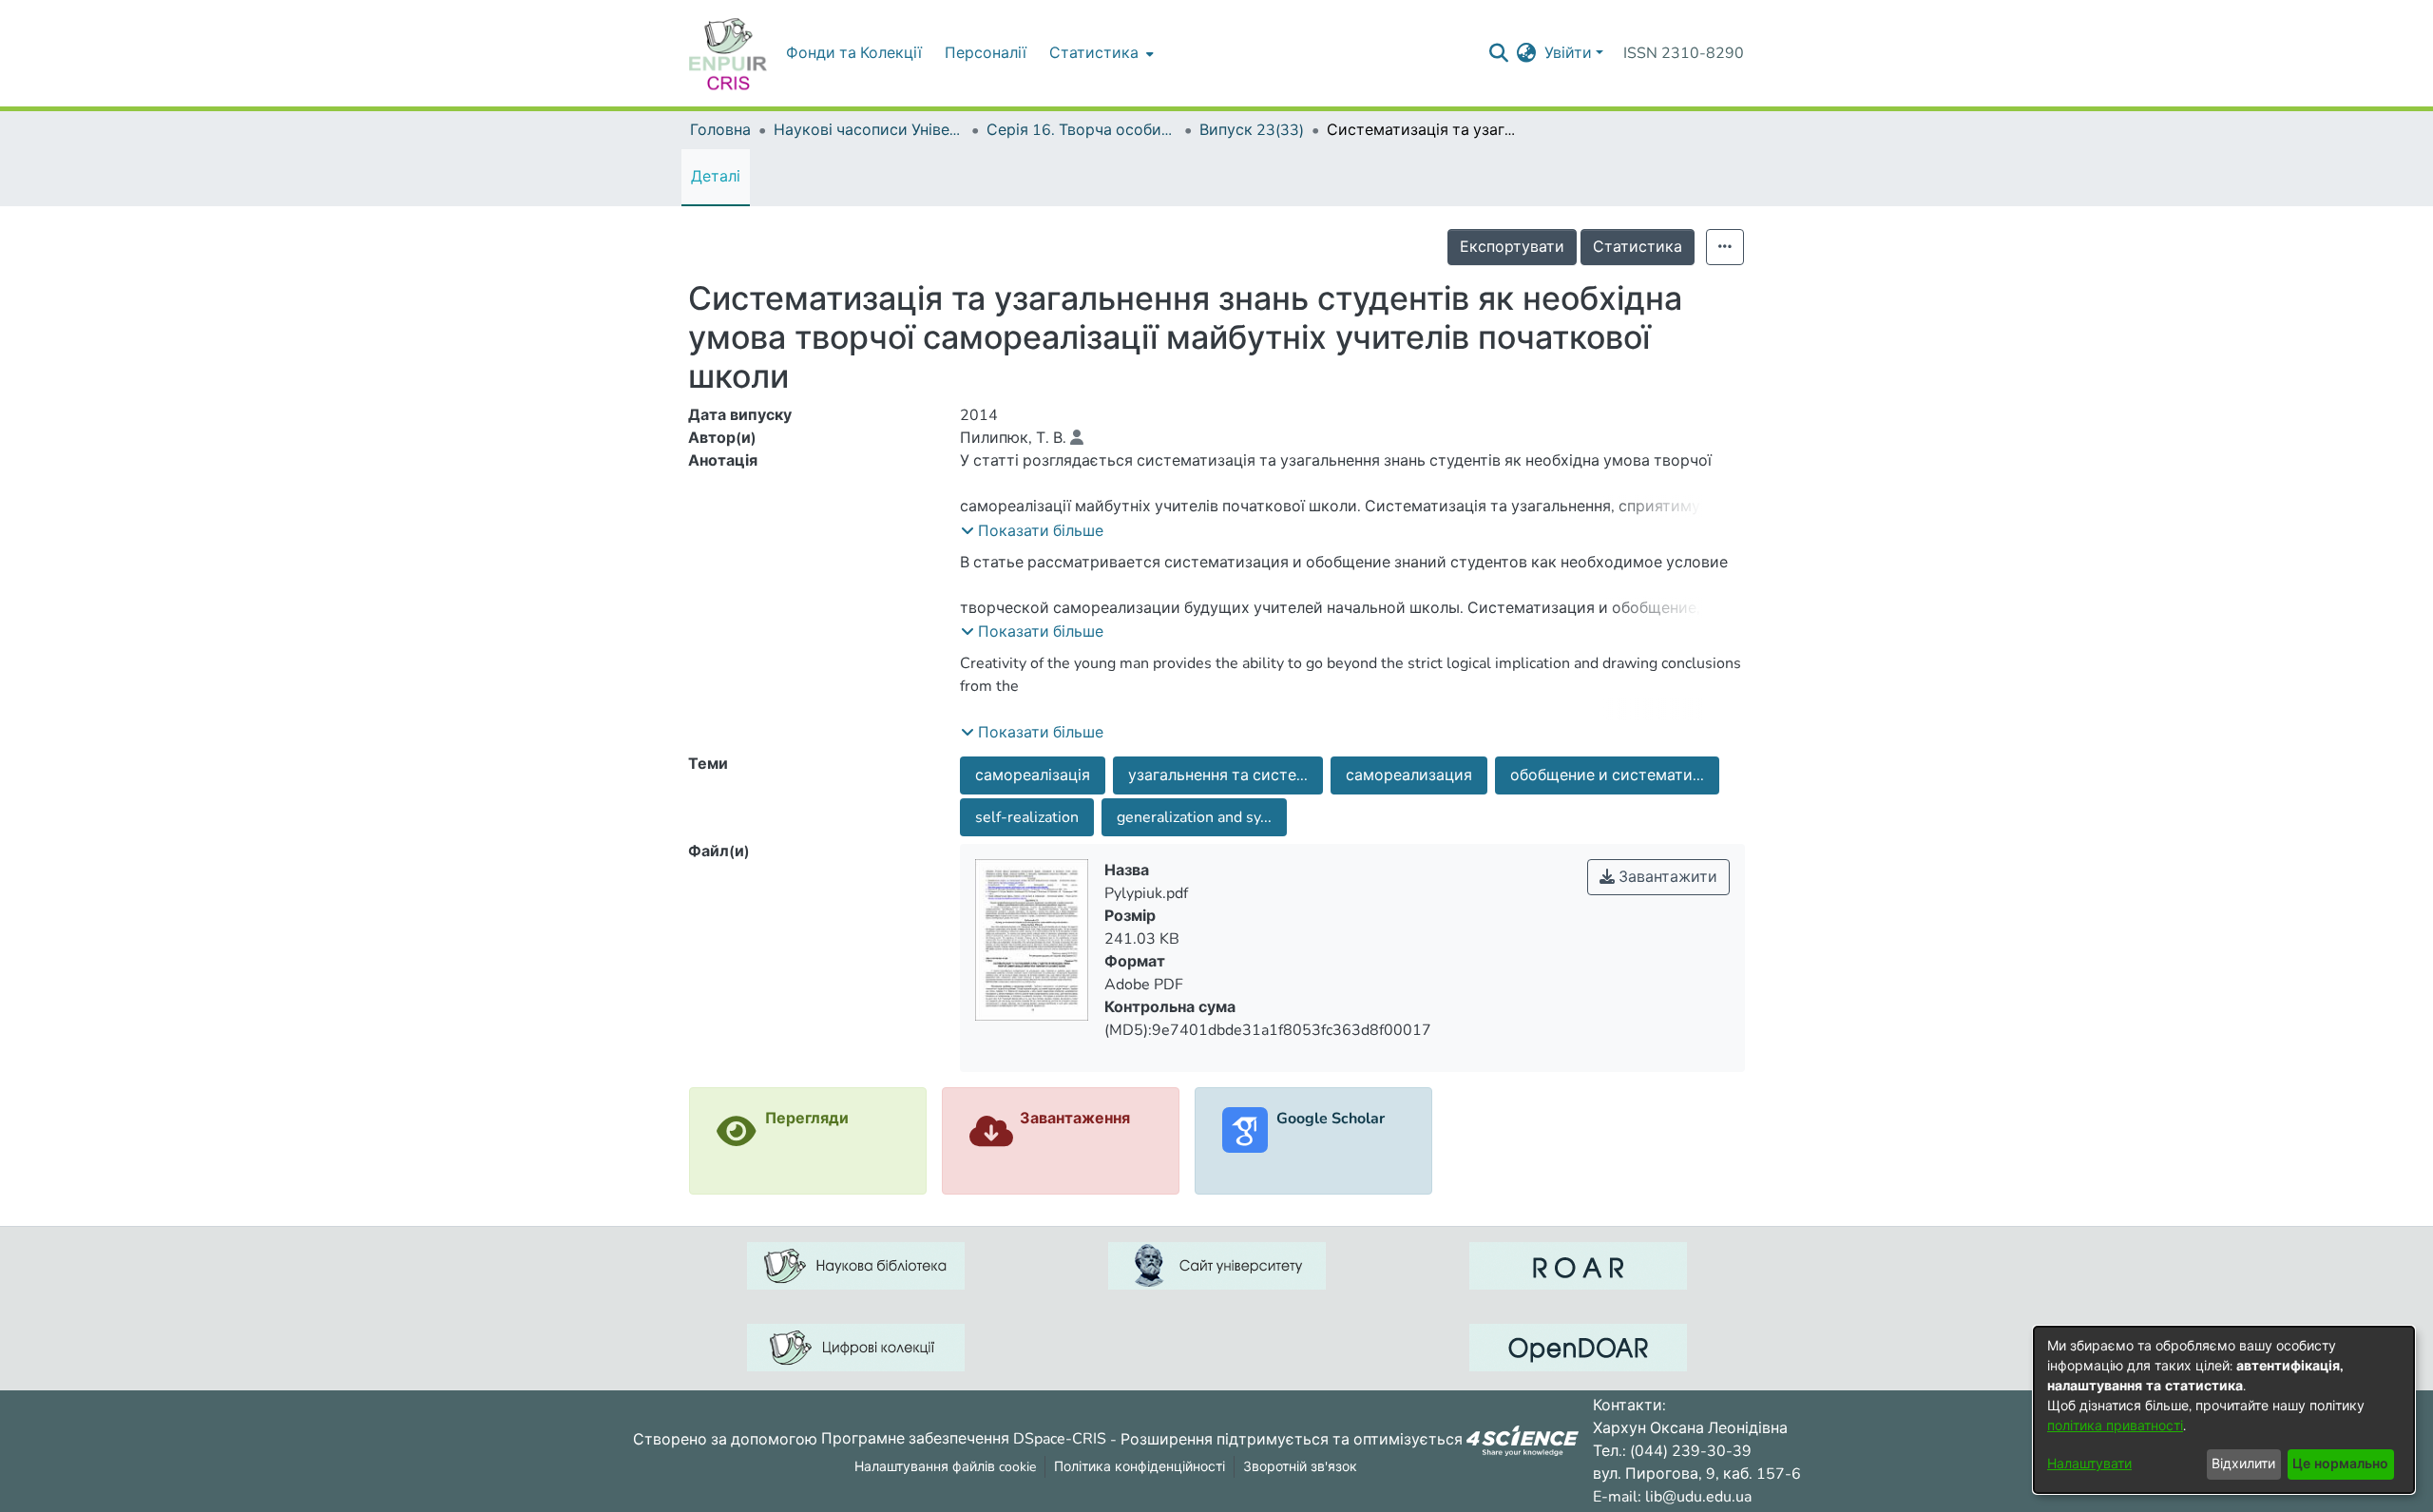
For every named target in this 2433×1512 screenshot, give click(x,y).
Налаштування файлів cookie (945, 1467)
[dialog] (2224, 1410)
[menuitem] (1100, 53)
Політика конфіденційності (1140, 1467)
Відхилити (2243, 1464)
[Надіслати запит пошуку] (1499, 53)
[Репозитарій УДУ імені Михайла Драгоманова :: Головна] (728, 53)
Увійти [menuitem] (1568, 53)
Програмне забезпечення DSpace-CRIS (964, 1439)
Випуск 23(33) (1252, 130)
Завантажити (1666, 877)
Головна (720, 130)
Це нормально (2340, 1464)
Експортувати (1512, 247)
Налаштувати (2089, 1464)
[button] (1032, 531)
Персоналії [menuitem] (986, 53)
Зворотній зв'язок (1300, 1467)
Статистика (1638, 247)
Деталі (716, 177)
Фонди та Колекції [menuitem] (854, 53)
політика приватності (2115, 1426)
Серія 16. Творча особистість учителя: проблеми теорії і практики (1082, 130)
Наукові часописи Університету (869, 130)
